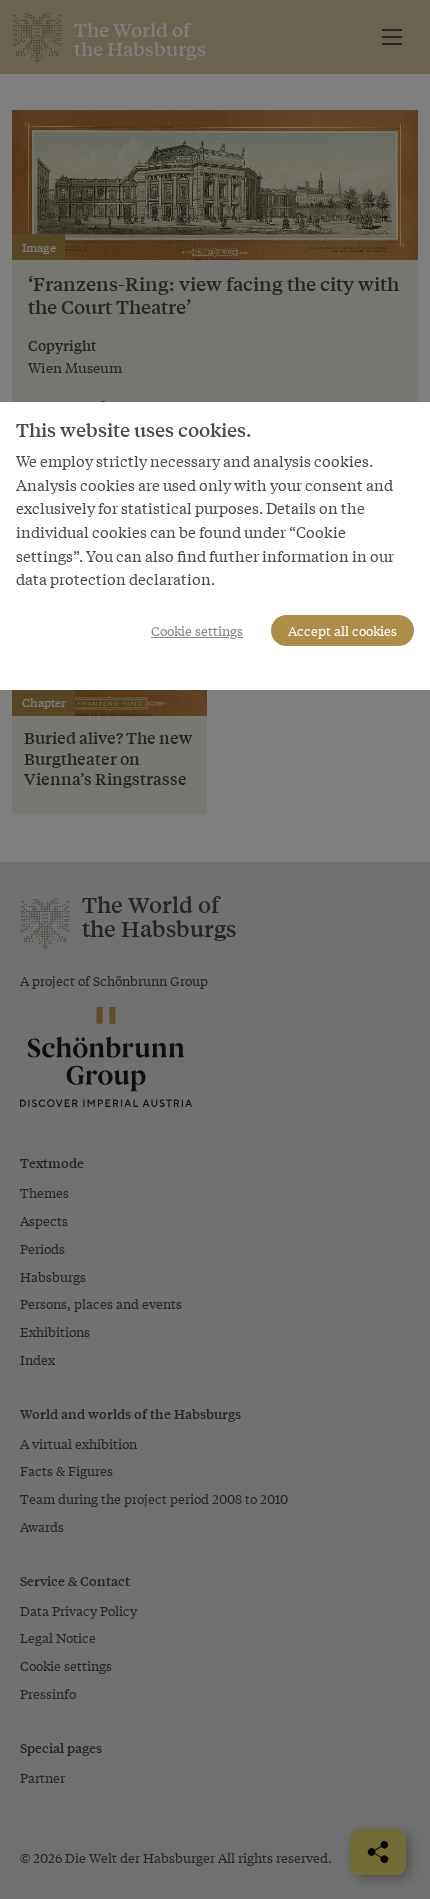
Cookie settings (197, 630)
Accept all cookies (342, 630)
